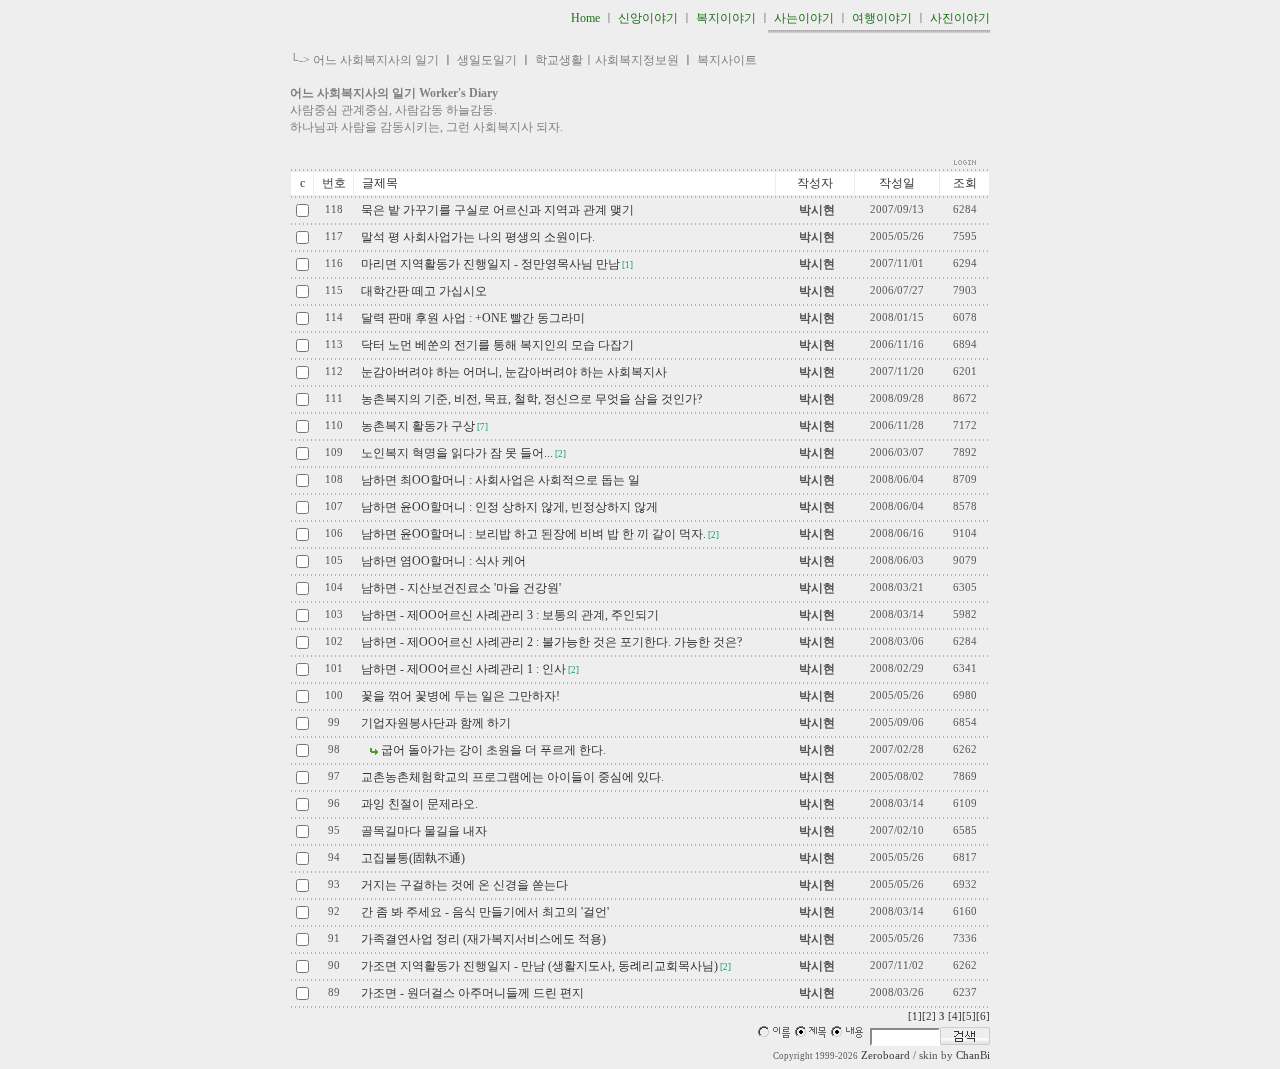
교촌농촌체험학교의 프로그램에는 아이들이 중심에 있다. (512, 777)
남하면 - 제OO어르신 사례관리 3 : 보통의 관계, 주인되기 (510, 615)
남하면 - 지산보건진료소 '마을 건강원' (461, 588)
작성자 (815, 183)
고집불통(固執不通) (413, 858)
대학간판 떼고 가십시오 (424, 291)
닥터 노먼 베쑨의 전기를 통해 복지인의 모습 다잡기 (497, 345)
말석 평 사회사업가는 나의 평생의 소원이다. (478, 237)
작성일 (897, 183)
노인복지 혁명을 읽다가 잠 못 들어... (457, 453)
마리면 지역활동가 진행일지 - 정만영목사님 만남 (490, 264)
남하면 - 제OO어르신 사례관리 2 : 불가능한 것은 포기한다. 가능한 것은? (551, 642)
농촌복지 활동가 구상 (418, 426)
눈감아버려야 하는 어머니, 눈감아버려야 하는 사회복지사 (514, 372)
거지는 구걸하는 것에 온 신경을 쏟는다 (464, 885)
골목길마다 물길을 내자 (424, 831)
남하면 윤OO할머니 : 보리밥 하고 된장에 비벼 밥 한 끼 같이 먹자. (533, 534)
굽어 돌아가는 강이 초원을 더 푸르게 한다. (493, 750)
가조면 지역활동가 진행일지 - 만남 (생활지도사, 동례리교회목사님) (539, 966)
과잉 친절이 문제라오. (419, 804)
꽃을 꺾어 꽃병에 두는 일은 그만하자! (460, 696)
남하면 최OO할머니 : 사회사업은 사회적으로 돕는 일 (500, 480)
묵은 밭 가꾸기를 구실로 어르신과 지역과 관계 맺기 (497, 210)
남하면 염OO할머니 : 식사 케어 (443, 561)
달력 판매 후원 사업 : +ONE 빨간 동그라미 (473, 318)
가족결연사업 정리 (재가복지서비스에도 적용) (483, 939)
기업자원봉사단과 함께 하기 (436, 723)
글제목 (380, 183)
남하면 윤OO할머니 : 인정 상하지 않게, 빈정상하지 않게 (509, 507)
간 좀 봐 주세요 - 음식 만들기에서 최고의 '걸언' (485, 912)
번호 (334, 183)
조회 (965, 183)
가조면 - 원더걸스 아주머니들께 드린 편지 (472, 993)
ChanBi (973, 1055)
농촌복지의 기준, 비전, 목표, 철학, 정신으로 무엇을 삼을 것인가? (531, 399)
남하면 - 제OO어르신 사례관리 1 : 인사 (463, 669)
